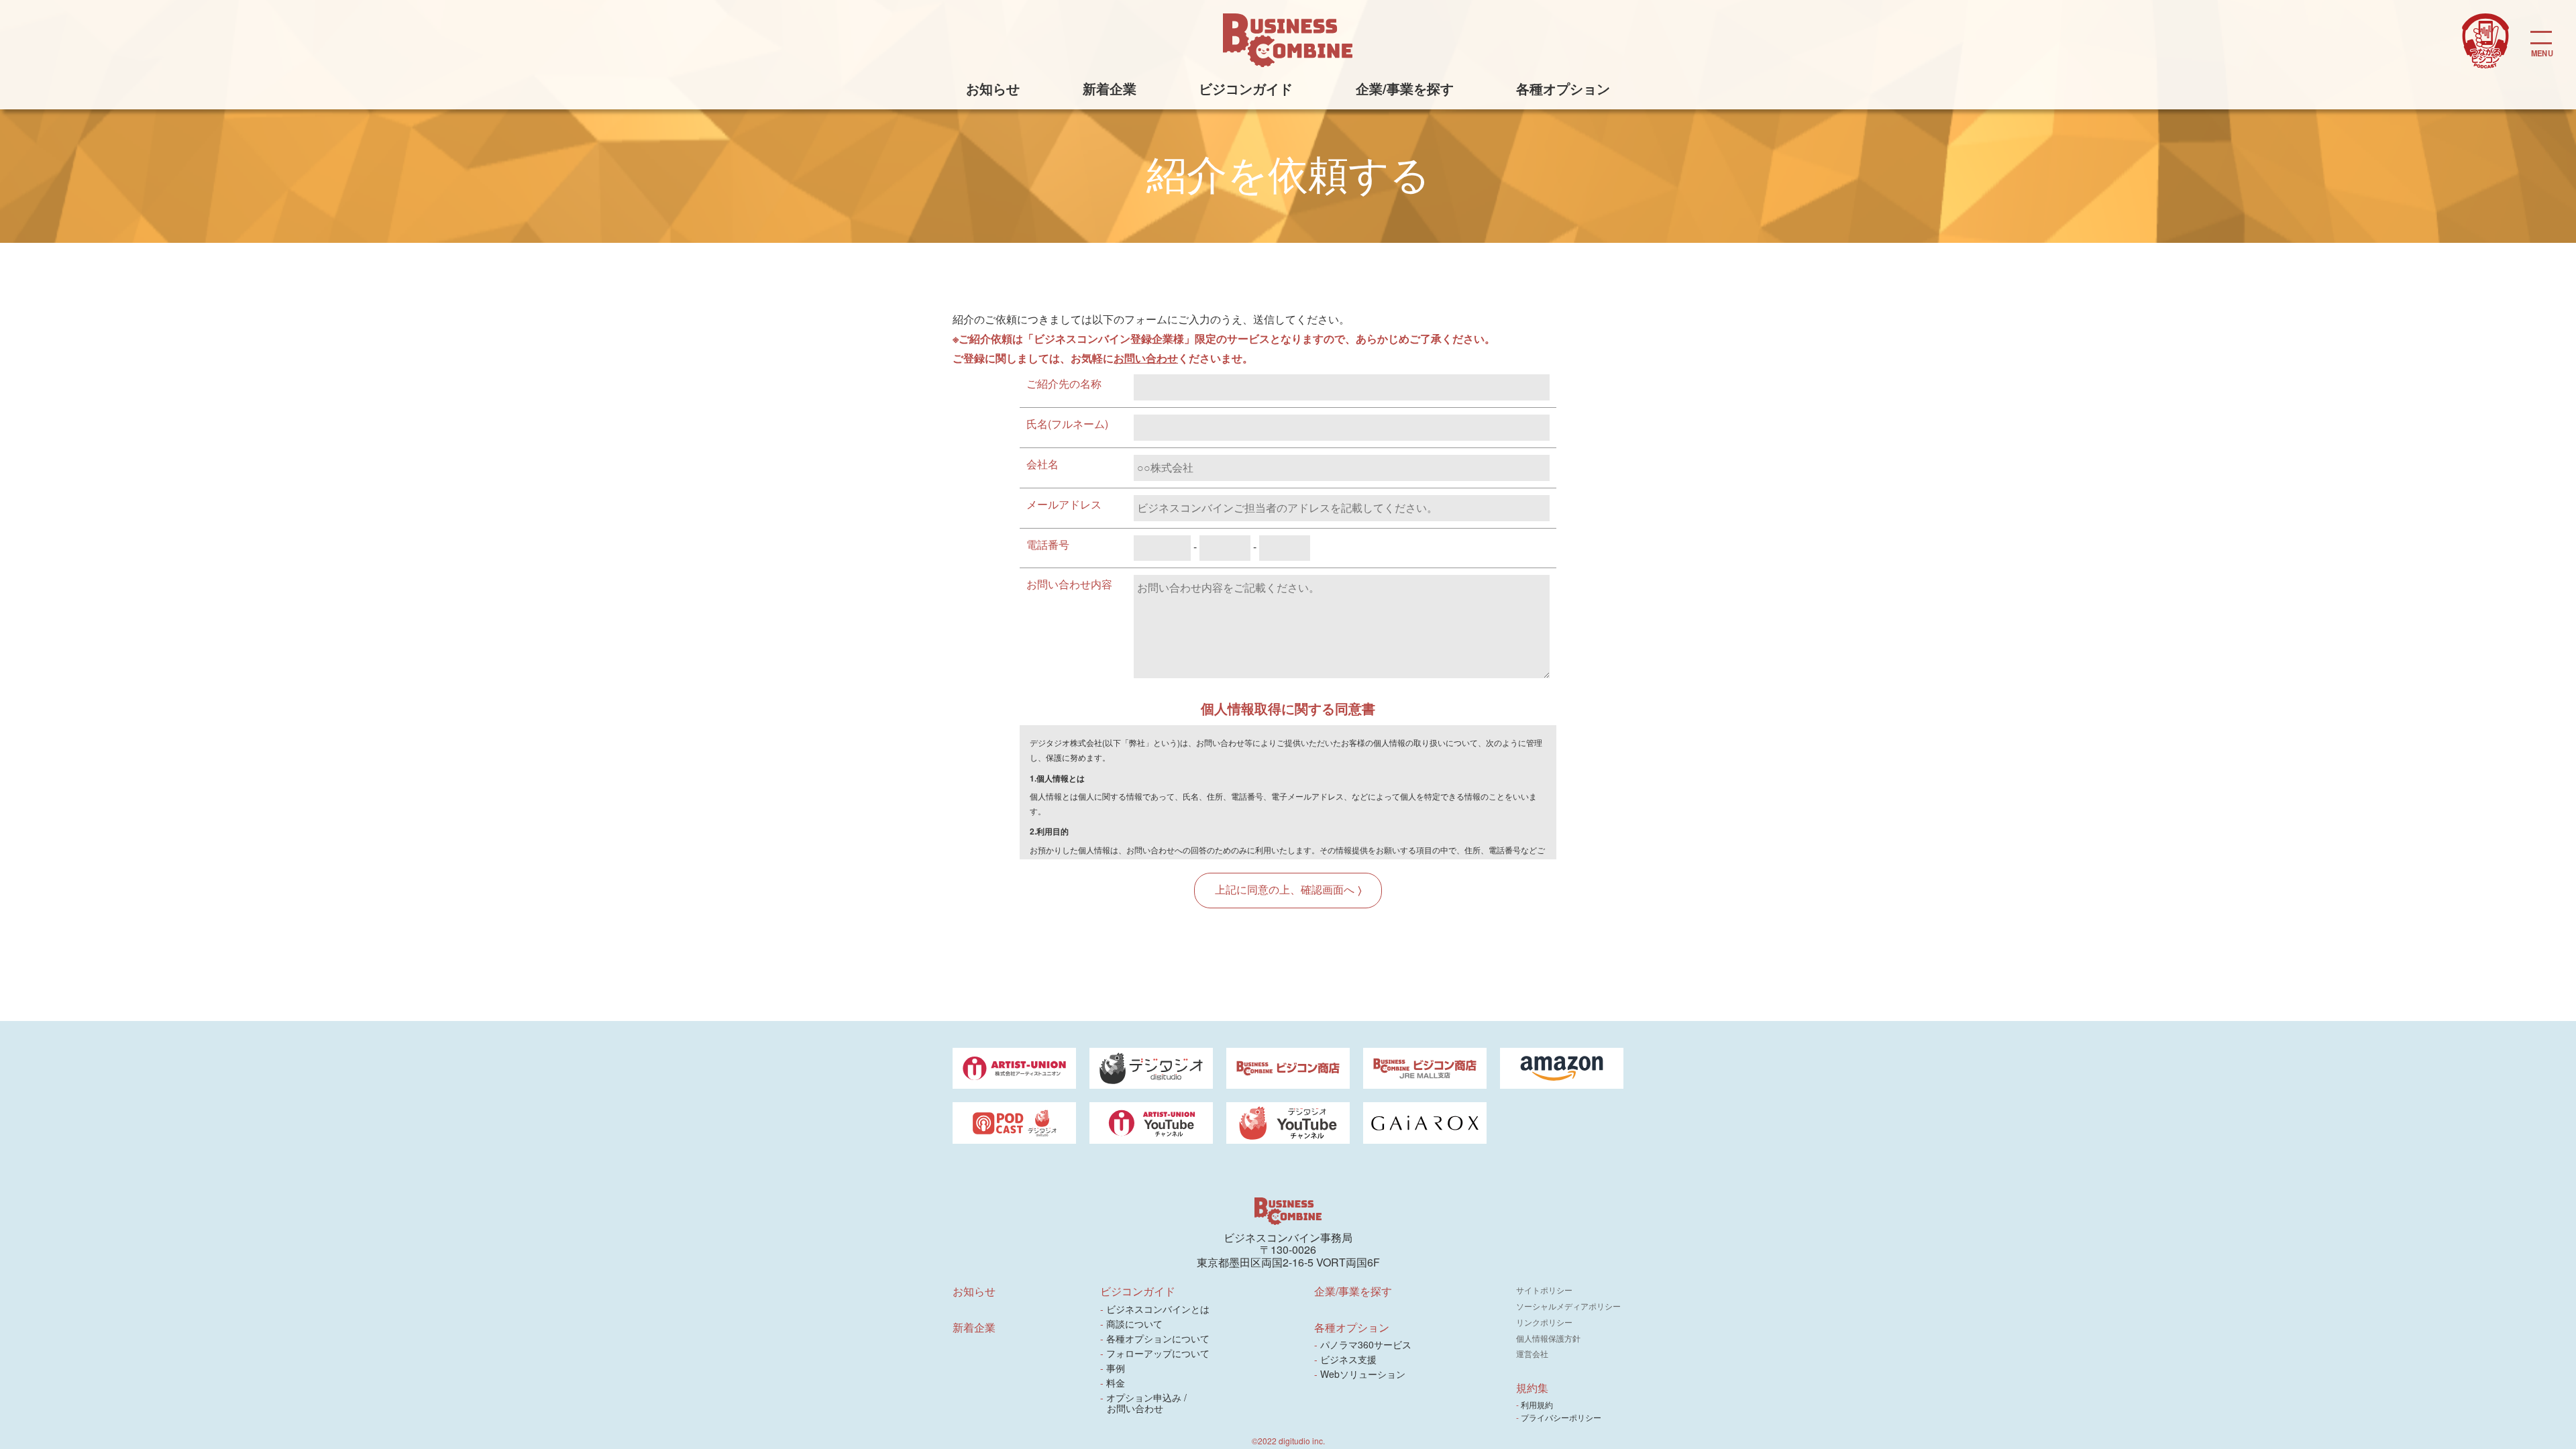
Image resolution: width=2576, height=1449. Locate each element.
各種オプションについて (1158, 1338)
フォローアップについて (1158, 1353)
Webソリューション (1363, 1374)
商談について (1135, 1324)
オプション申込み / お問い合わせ (1147, 1403)
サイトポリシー (1544, 1290)
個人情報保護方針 (1548, 1338)
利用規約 (1538, 1404)
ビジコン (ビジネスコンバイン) (1288, 40)
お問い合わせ (1146, 358)
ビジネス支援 (1349, 1359)
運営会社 (1532, 1353)
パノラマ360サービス (1366, 1344)
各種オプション (1563, 88)
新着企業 (1110, 88)
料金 (1116, 1383)
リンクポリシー (1544, 1322)
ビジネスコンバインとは (1158, 1309)
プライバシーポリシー (1562, 1417)
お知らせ (993, 88)
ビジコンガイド (1246, 88)
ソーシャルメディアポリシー (1568, 1306)
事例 (1116, 1368)
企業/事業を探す (1405, 88)
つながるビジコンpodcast (2485, 41)
